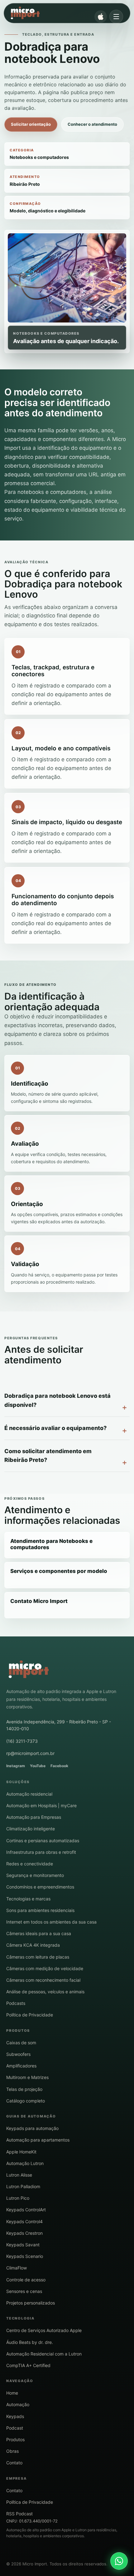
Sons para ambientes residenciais (40, 1910)
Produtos (15, 2439)
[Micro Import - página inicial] (62, 13)
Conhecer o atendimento (92, 124)
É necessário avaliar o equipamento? (55, 1428)
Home (12, 2393)
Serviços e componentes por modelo (59, 1571)
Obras (12, 2451)
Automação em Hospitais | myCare (41, 1805)
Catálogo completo (26, 2101)
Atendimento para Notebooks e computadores (51, 1544)
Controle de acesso (26, 2280)
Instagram (16, 1766)
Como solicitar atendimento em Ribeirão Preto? (48, 1456)
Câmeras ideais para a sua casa (39, 1933)
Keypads (15, 2416)
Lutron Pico (18, 2198)
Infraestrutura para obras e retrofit (41, 1852)
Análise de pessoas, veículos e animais (45, 1992)
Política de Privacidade (30, 2015)
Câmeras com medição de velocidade (45, 1968)
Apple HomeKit (21, 2152)
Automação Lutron (25, 2163)
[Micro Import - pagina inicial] (29, 1670)
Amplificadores (21, 2066)
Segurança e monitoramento (35, 1875)
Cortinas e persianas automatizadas (43, 1841)
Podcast (15, 2428)
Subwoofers (18, 2054)
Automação (18, 2404)
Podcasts (16, 2003)
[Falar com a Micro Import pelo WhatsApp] (119, 2561)
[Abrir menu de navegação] (116, 17)
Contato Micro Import (39, 1601)
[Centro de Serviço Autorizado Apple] (101, 17)
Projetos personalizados (31, 2303)
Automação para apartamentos (38, 2140)
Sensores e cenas (24, 2291)
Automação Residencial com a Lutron (44, 2354)
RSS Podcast (19, 2514)
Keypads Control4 (24, 2221)
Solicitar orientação (31, 124)
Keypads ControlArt (26, 2210)
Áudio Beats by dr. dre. (30, 2342)
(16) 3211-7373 (22, 1741)
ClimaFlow (17, 2268)
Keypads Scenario (25, 2256)
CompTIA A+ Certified (28, 2365)
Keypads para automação (32, 2128)
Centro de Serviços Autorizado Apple (44, 2330)
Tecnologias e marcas (28, 1899)
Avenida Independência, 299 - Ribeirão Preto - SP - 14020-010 (59, 1725)
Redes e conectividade (30, 1864)
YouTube (38, 1766)
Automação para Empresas (34, 1817)
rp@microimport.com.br (30, 1753)
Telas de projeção (24, 2089)
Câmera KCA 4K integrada (33, 1945)
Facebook (59, 1766)
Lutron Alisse (19, 2175)
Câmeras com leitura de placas (38, 1957)
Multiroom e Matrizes (27, 2077)
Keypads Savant (23, 2245)
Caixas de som (21, 2043)
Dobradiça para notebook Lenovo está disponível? (57, 1400)
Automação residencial (29, 1794)
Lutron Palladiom (23, 2186)
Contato (14, 2463)
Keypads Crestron (24, 2233)
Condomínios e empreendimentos (40, 1887)
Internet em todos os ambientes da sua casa (51, 1922)
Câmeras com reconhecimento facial (43, 1980)
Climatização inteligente (31, 1829)
